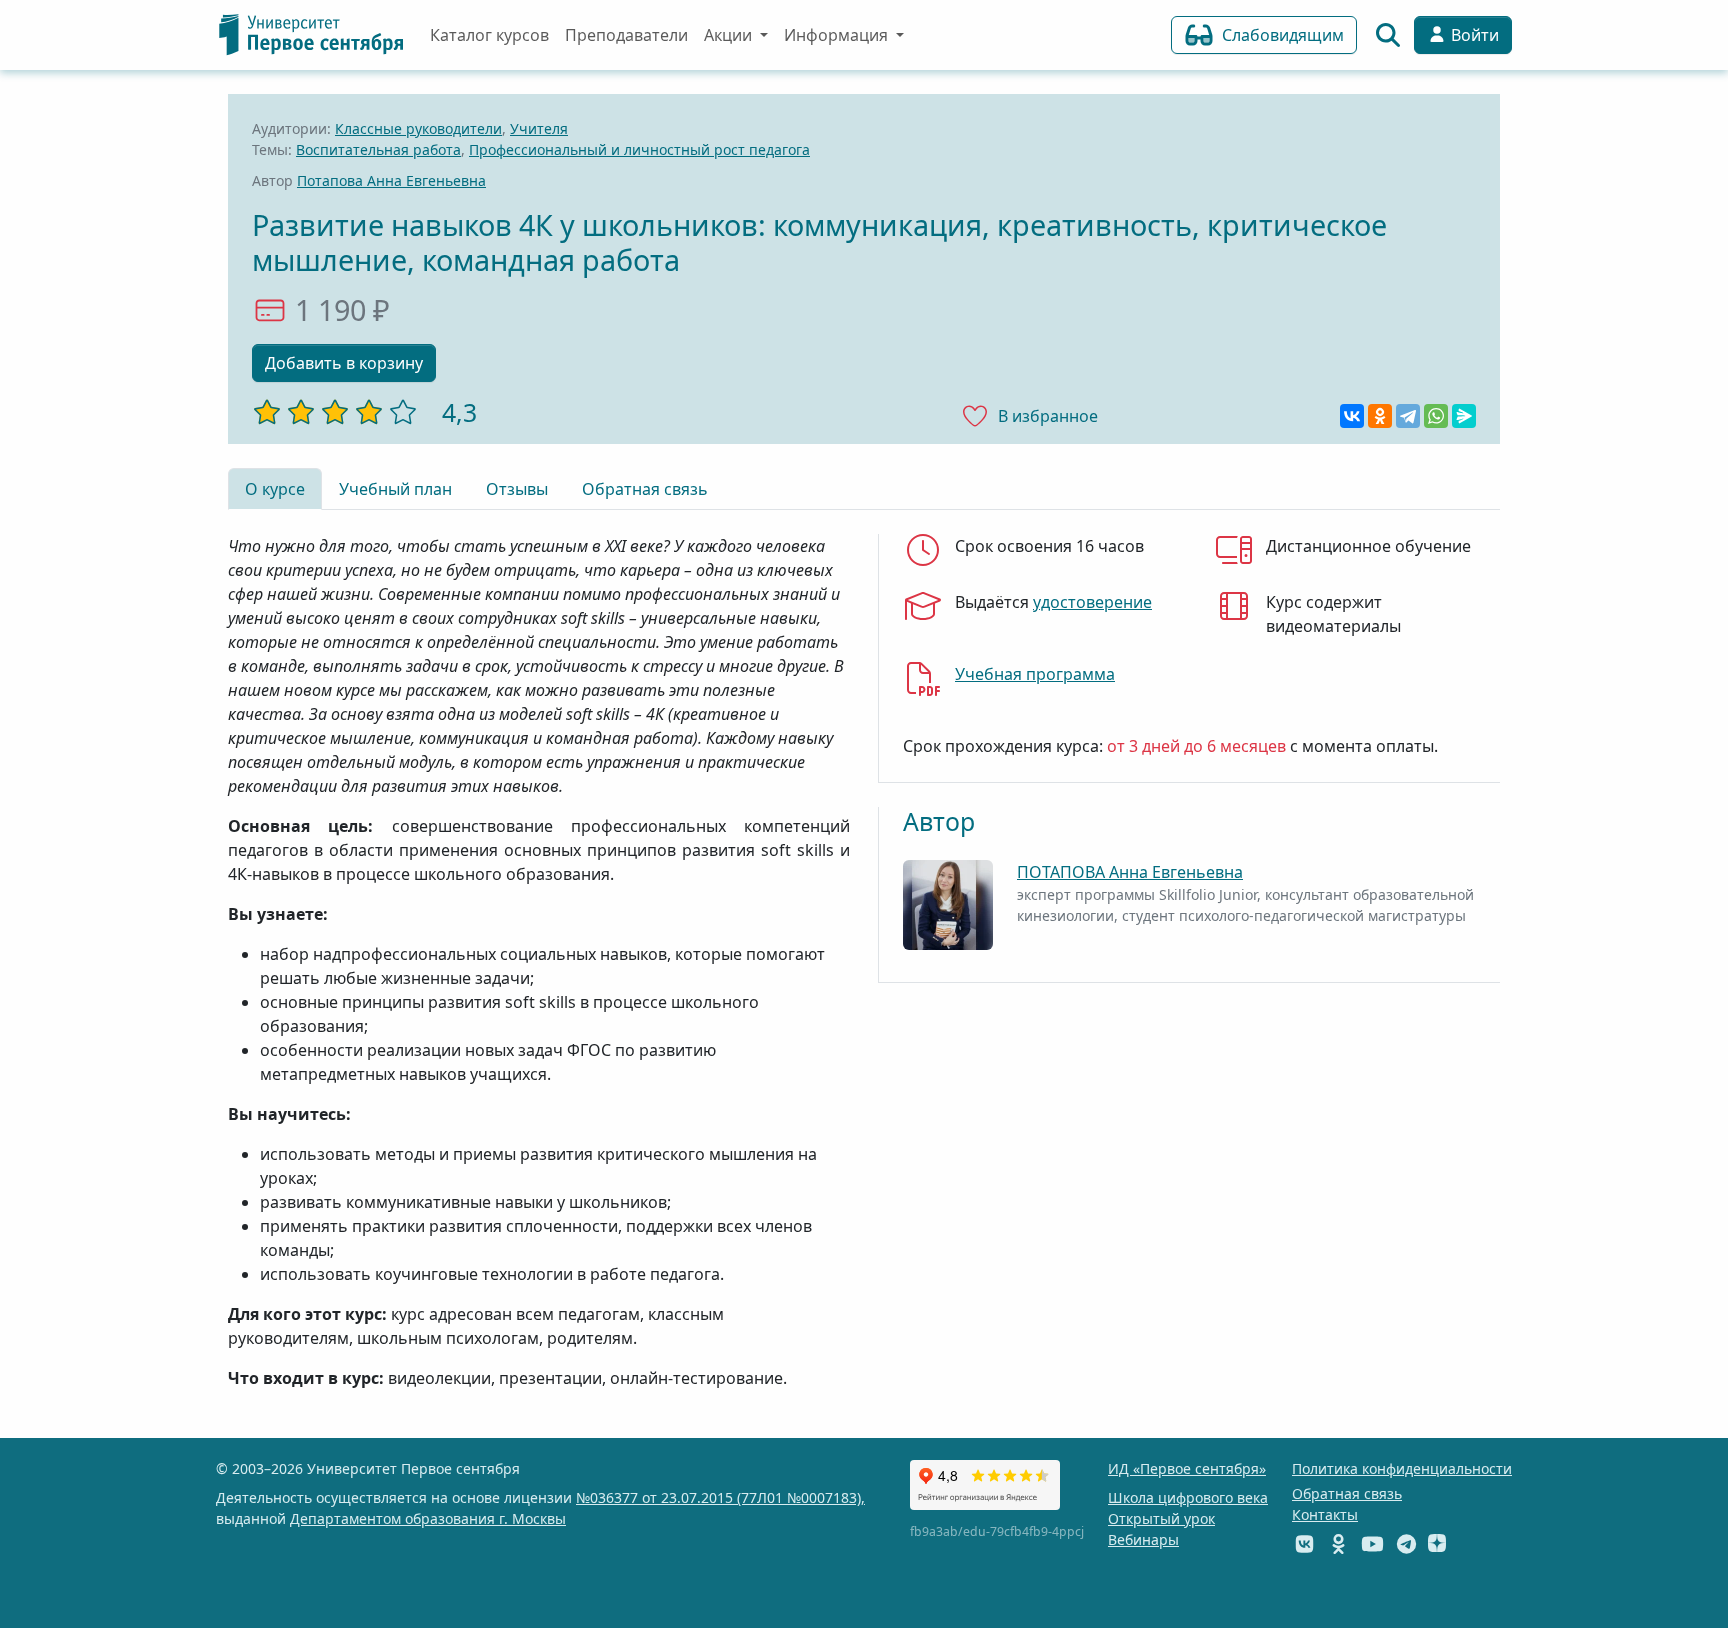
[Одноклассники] (1380, 416)
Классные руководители (418, 128)
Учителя (539, 128)
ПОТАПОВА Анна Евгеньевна (1130, 872)
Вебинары (1143, 1539)
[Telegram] (1408, 416)
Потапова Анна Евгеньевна (391, 180)
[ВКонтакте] (1352, 416)
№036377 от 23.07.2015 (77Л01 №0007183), (720, 1497)
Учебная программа (1035, 674)
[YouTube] (1372, 1543)
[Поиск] (1388, 35)
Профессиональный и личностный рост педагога (639, 149)
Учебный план (395, 489)
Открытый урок (1161, 1518)
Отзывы (517, 489)
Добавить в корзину (344, 363)
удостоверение (1092, 602)
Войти (1473, 35)
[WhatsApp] (1436, 416)
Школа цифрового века (1188, 1497)
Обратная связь (645, 489)
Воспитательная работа (378, 149)
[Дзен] (1437, 1543)
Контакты (1325, 1514)
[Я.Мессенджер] (1464, 416)
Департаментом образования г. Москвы (428, 1518)
